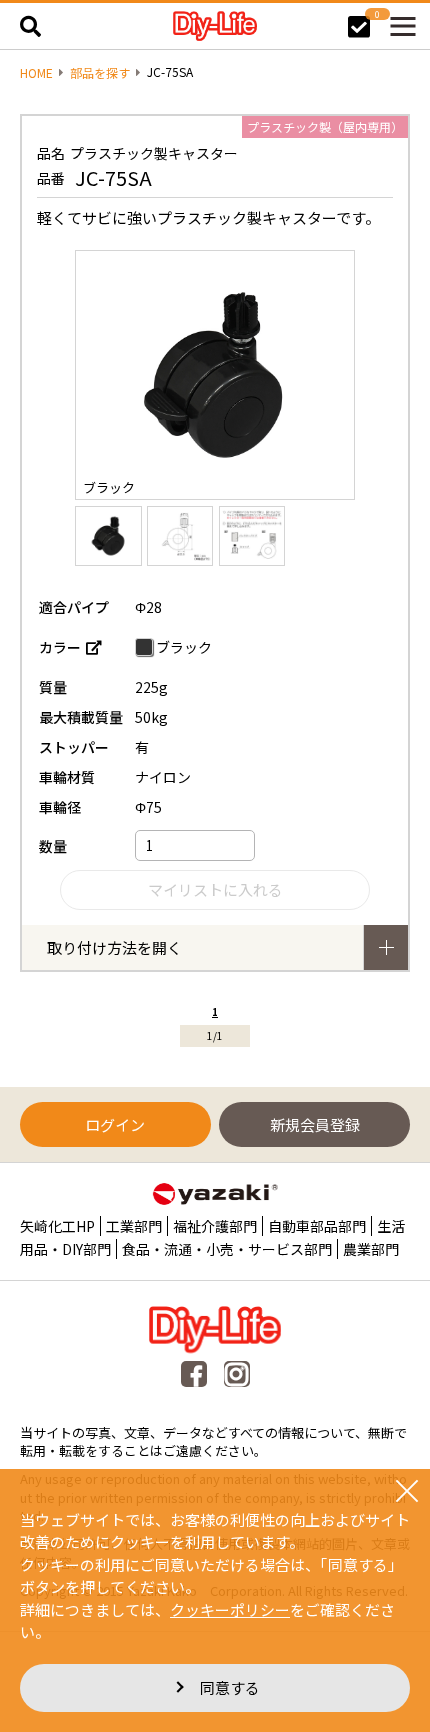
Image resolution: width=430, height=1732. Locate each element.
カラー (60, 647)
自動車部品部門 (317, 1226)
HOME (36, 73)
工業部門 (134, 1226)
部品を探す (100, 73)
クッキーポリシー (230, 1609)
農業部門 (371, 1249)
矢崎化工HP (57, 1226)
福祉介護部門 (215, 1226)
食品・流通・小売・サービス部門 (227, 1249)
